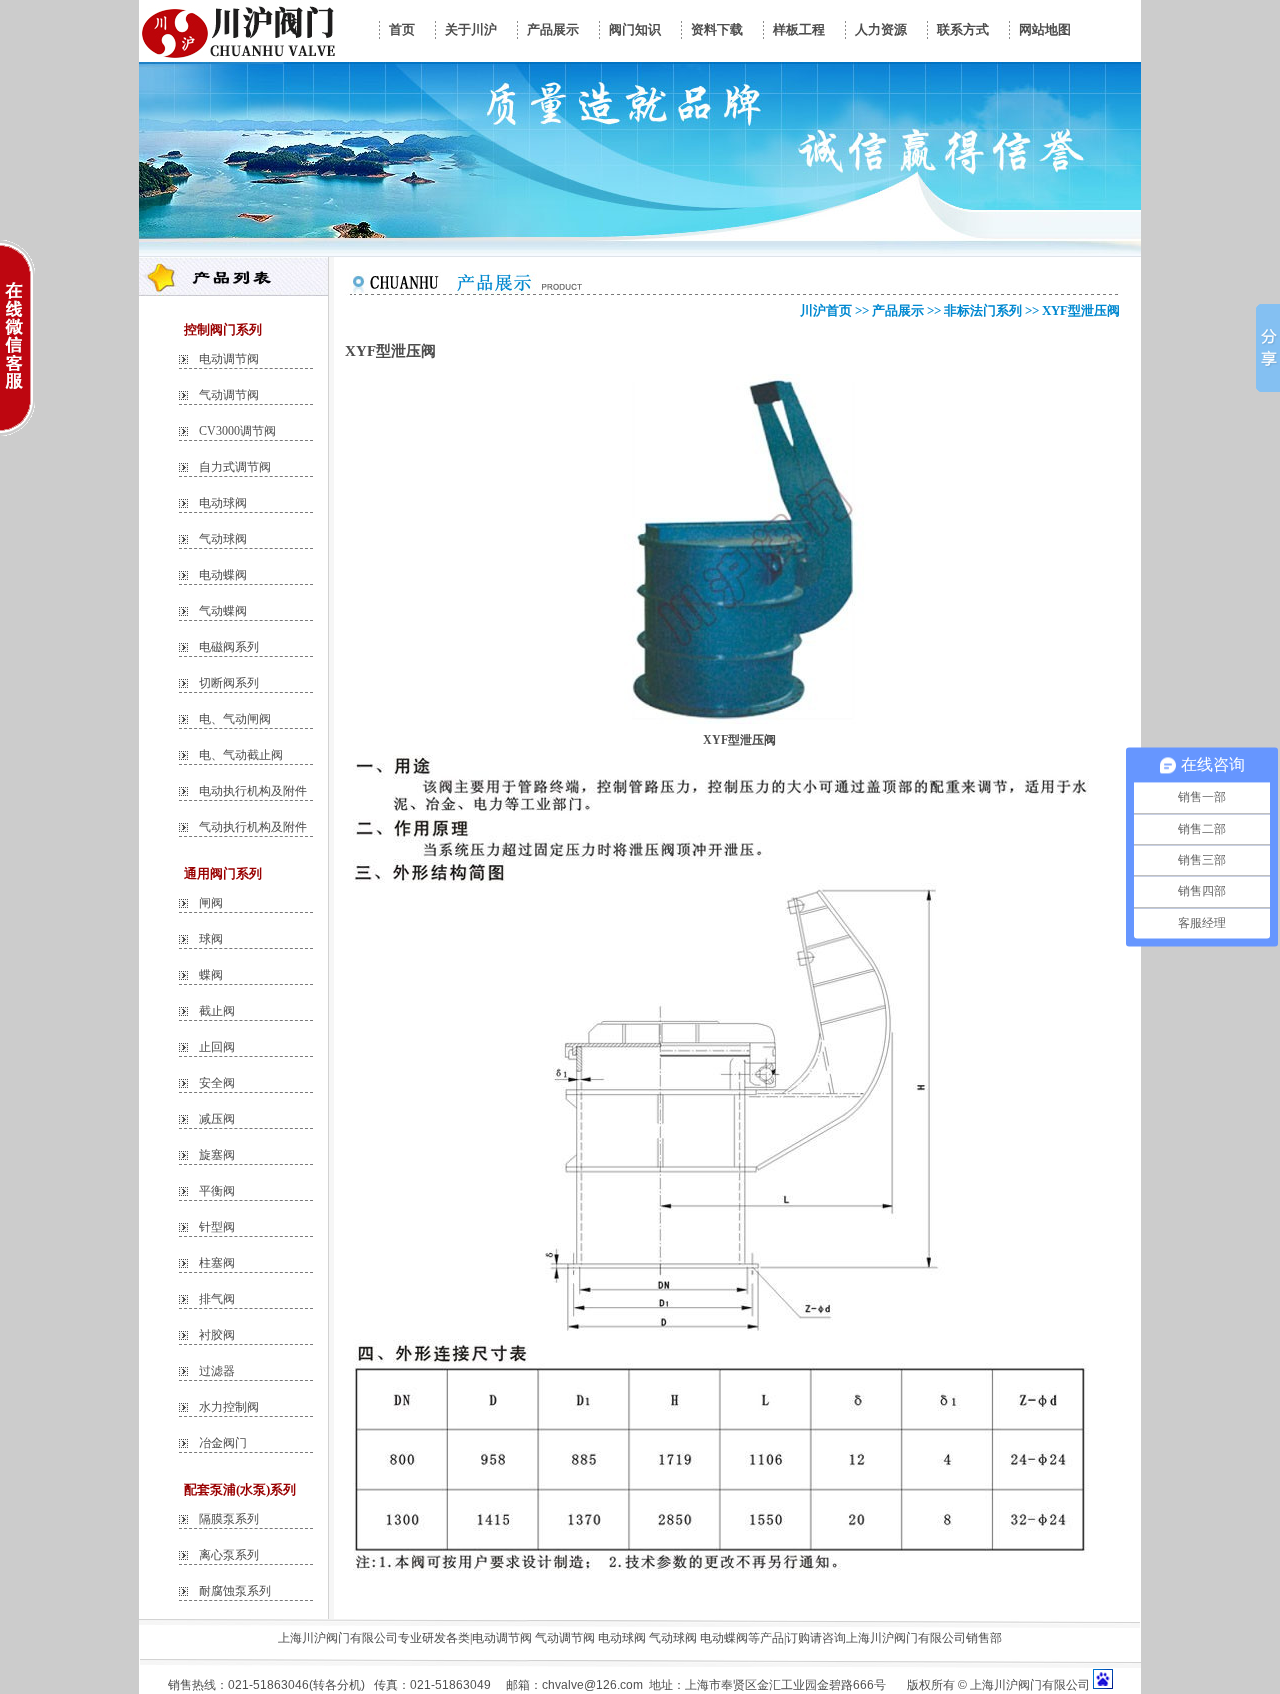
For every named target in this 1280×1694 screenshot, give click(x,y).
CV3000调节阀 (237, 431)
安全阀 (217, 1083)
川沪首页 (826, 310)
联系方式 (963, 29)
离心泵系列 (229, 1555)
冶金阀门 (223, 1443)
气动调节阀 (229, 395)
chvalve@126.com (592, 1685)
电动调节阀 (229, 359)
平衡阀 (217, 1191)
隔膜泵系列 (229, 1519)
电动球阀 (223, 503)
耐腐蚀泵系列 (235, 1591)
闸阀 (211, 903)
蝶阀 (211, 975)
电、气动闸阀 (235, 719)
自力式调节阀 (235, 467)
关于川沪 (471, 29)
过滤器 (217, 1371)
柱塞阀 (217, 1263)
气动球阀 (223, 539)
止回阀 (217, 1047)
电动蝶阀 (223, 575)
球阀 (211, 939)
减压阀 (217, 1119)
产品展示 (553, 29)
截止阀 (217, 1011)
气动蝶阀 (223, 611)
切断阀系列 (229, 683)
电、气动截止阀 (241, 755)
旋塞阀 (217, 1155)
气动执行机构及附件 (253, 827)
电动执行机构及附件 (253, 791)
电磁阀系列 (229, 647)
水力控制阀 (229, 1407)
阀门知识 (635, 29)
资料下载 (717, 29)
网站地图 (1045, 29)
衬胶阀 (217, 1335)
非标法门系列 (983, 310)
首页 (402, 29)
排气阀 (217, 1299)
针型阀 (217, 1227)
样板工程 (799, 29)
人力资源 (881, 29)
